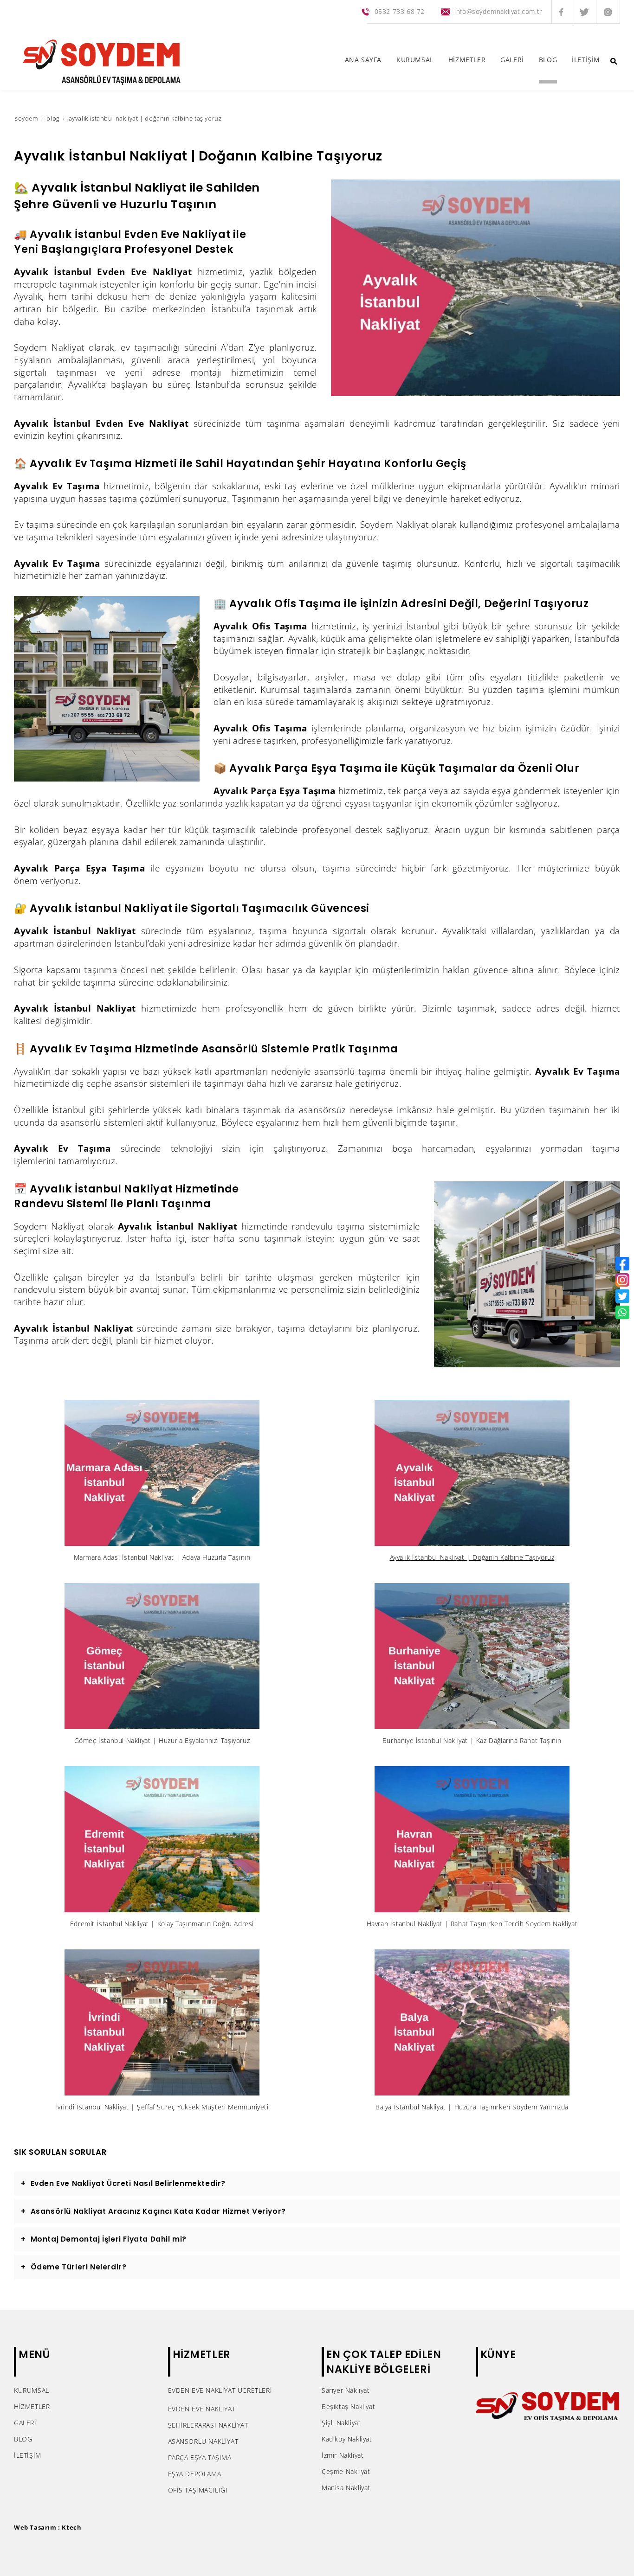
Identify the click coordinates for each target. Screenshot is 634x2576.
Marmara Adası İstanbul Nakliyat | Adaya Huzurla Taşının (162, 1557)
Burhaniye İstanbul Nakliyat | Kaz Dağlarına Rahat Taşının (472, 1740)
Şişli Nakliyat (341, 2423)
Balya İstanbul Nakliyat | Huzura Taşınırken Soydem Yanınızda (472, 2107)
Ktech (71, 2527)
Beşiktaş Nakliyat (348, 2406)
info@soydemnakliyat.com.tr (498, 11)
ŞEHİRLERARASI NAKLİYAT (208, 2425)
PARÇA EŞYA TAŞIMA (200, 2457)
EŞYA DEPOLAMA (195, 2474)
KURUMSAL (32, 2390)
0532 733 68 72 (400, 11)
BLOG (23, 2439)
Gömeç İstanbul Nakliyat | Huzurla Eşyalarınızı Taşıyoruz (162, 1740)
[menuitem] (363, 62)
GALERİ (25, 2423)
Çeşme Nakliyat (346, 2471)
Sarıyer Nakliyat (346, 2390)
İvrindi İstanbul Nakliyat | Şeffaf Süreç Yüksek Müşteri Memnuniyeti (162, 2107)
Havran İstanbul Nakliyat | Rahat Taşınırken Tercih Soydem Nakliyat (472, 1924)
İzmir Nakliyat (343, 2455)
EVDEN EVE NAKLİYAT (202, 2409)
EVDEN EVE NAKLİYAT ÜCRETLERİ (220, 2390)
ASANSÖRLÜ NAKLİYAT (203, 2441)
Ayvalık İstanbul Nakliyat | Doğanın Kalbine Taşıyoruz (472, 1557)
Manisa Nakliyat (346, 2488)
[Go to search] (614, 61)
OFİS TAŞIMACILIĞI (198, 2490)
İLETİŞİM (28, 2455)
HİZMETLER (32, 2406)
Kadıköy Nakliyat (347, 2439)
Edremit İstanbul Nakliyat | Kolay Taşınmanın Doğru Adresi (162, 1924)
